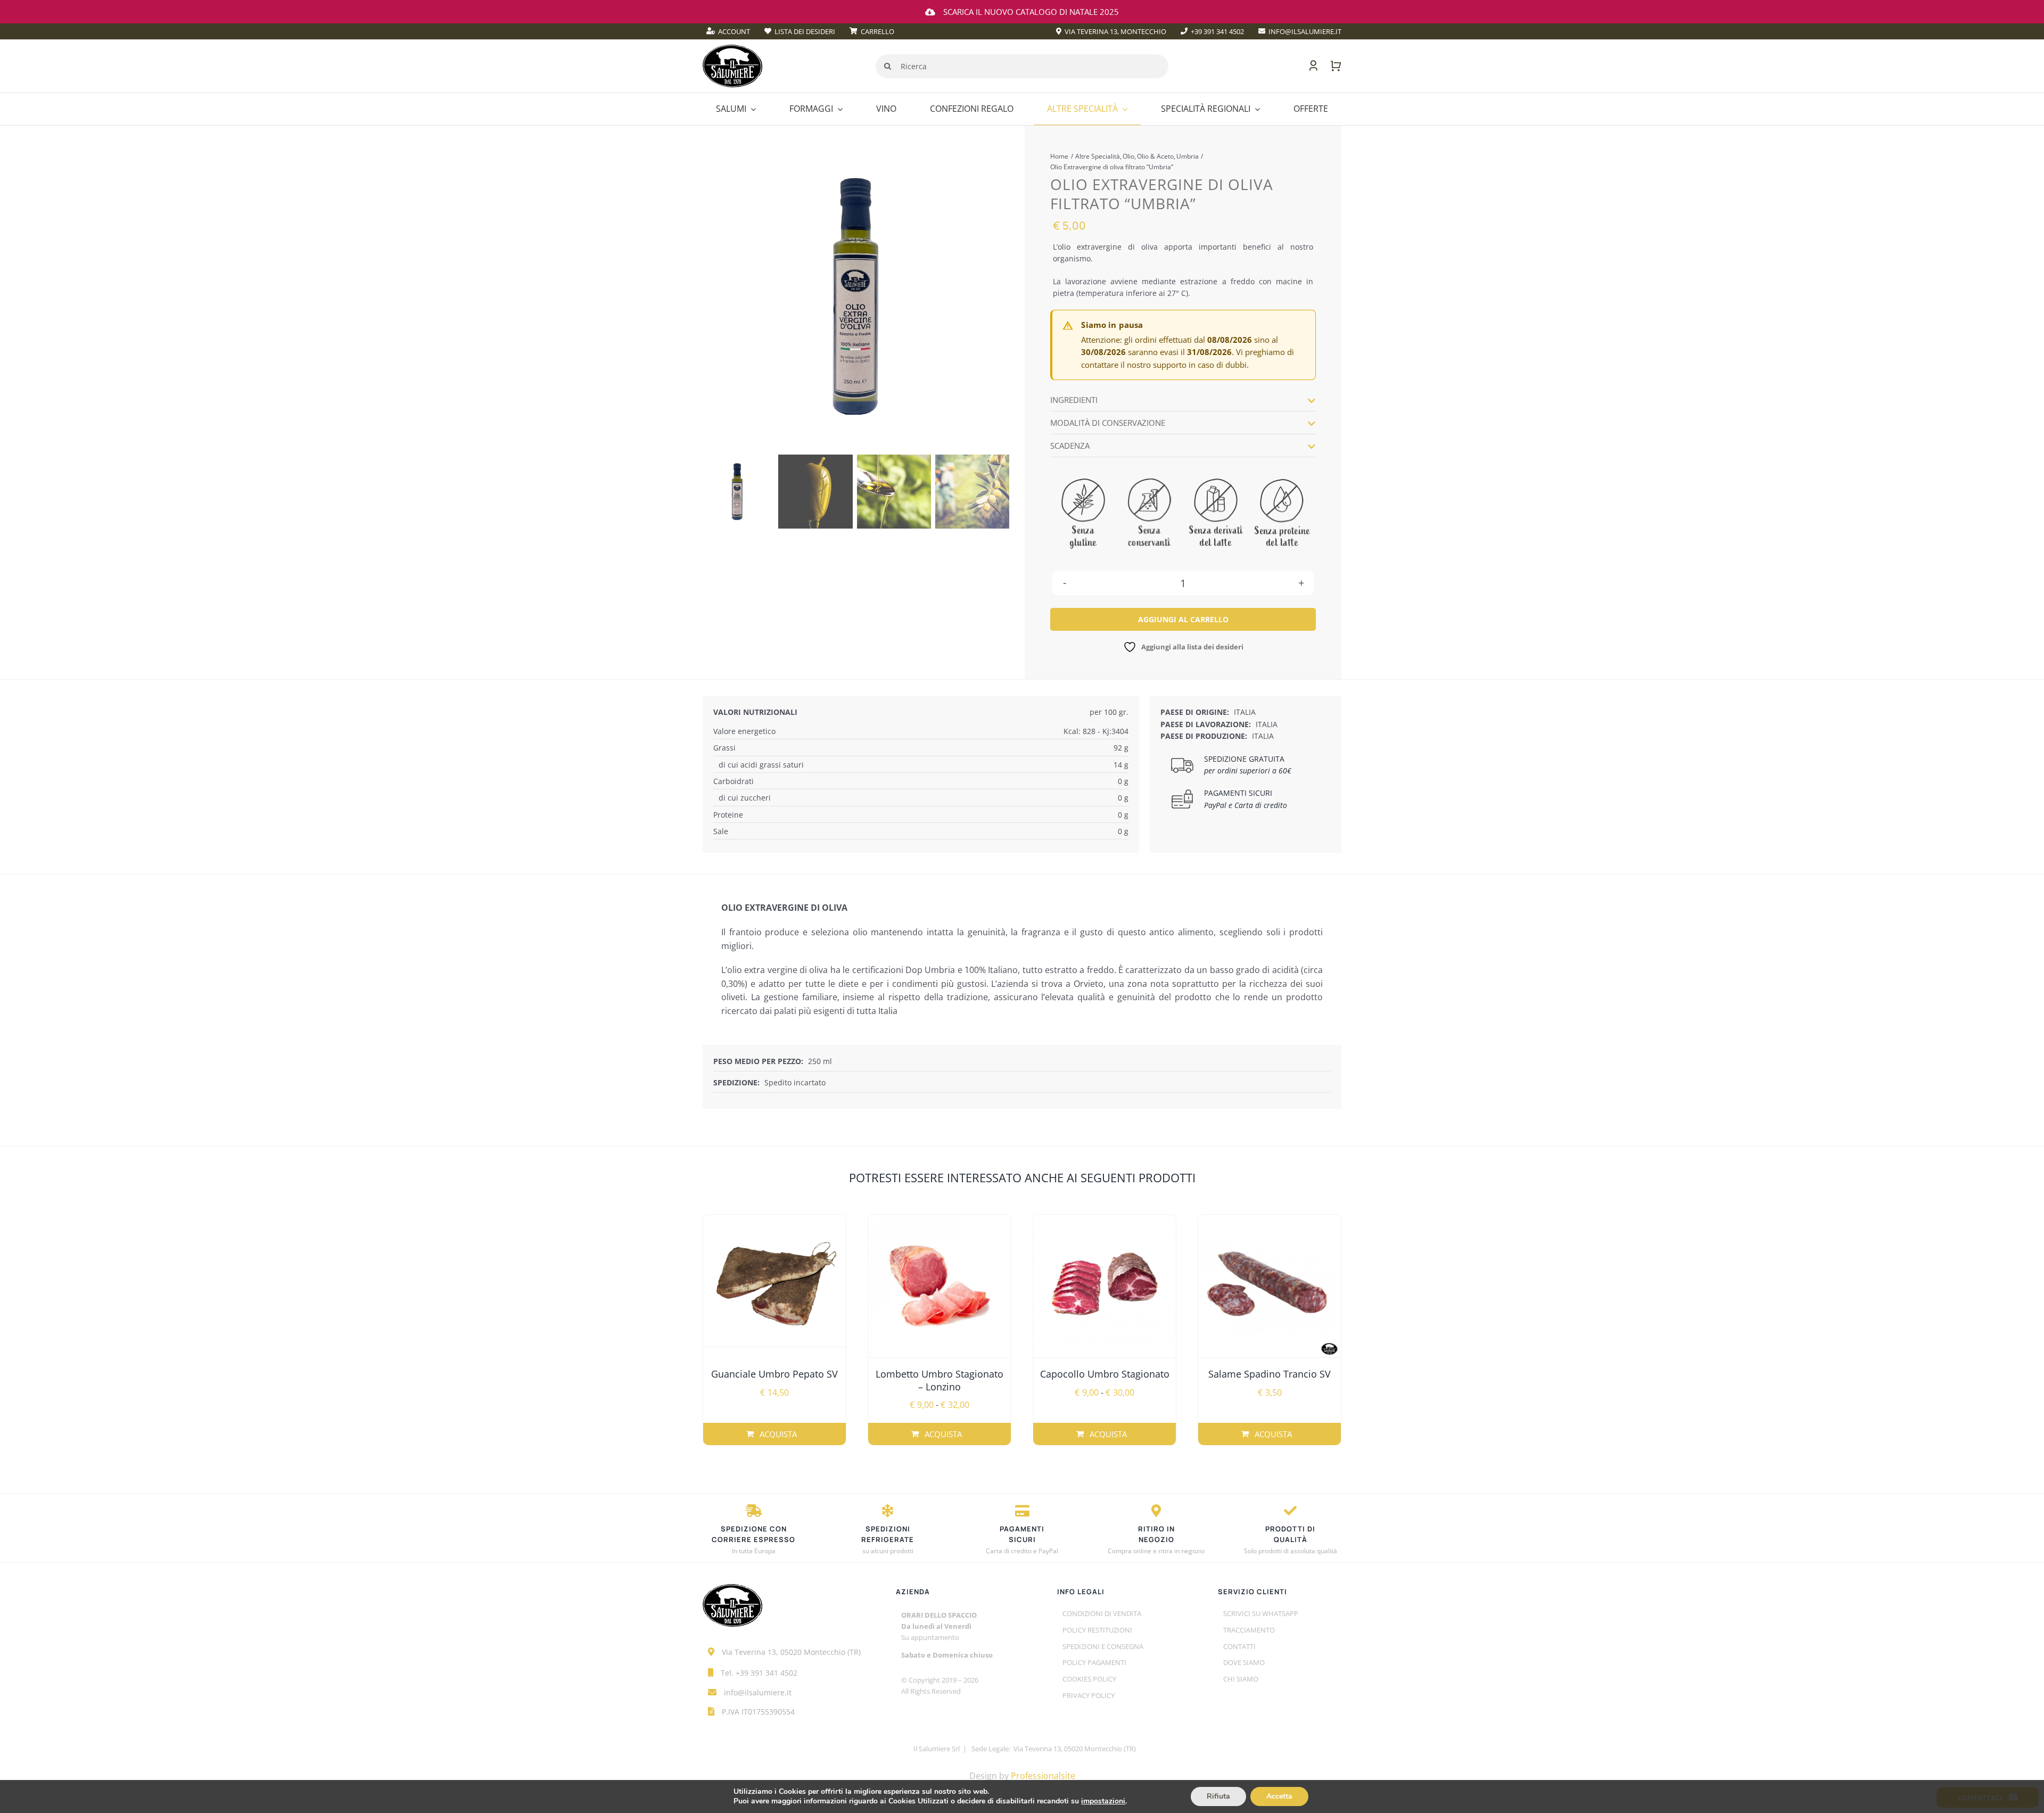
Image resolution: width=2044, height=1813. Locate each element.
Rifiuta (1218, 1796)
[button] (1183, 400)
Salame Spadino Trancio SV (1270, 1374)
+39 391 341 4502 (767, 1673)
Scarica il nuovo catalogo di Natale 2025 (1031, 12)
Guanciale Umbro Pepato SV (774, 1374)
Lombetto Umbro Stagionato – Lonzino (939, 1380)
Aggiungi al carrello (1183, 619)
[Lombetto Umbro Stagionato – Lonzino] (939, 1286)
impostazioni (1103, 1801)
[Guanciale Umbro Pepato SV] (774, 1286)
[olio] (855, 296)
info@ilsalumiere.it (758, 1692)
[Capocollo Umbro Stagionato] (1105, 1286)
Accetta (1279, 1796)
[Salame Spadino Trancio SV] (1270, 1286)
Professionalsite (1043, 1776)
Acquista (778, 1434)
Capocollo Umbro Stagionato (1105, 1374)
